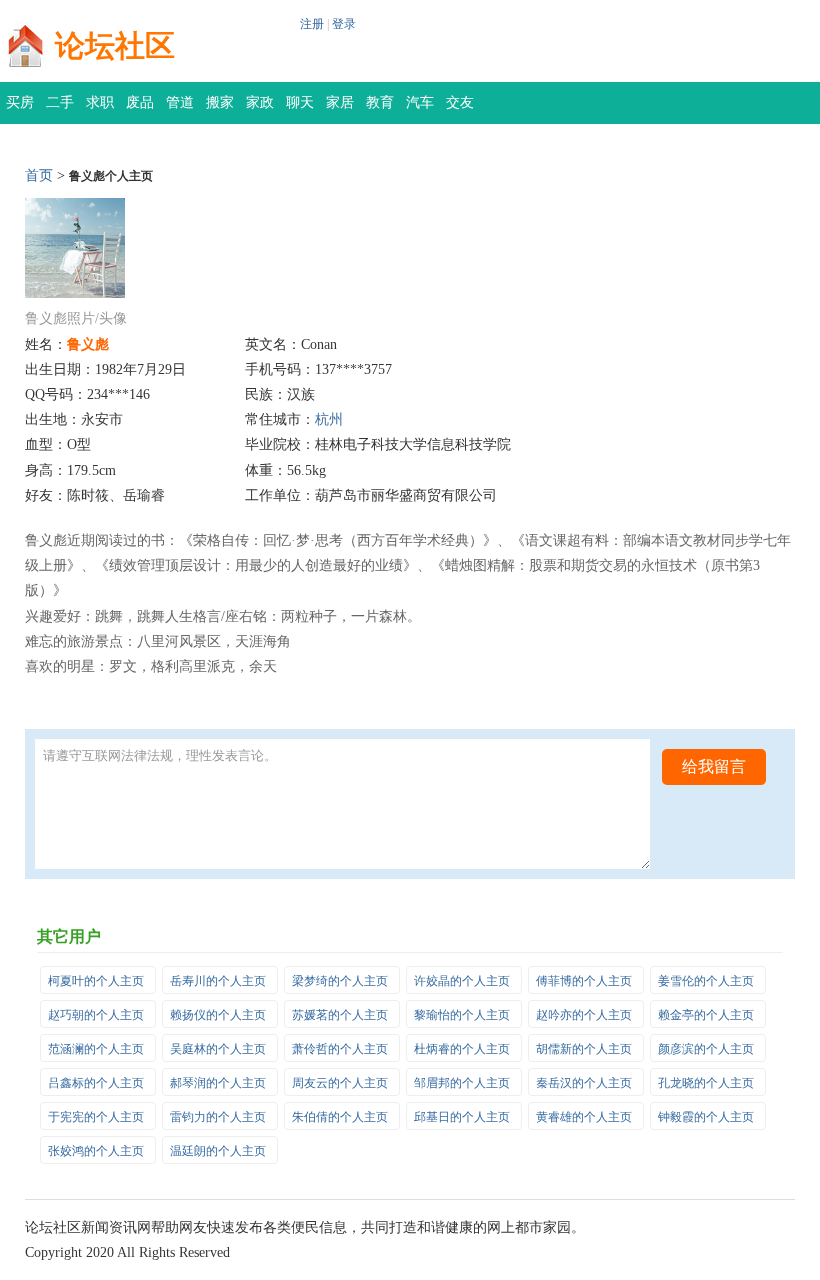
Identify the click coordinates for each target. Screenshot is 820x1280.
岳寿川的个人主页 (218, 981)
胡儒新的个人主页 (584, 1049)
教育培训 (380, 109)
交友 (460, 102)
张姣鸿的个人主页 (96, 1151)
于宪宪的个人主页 (96, 1117)
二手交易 (60, 109)
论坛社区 (115, 45)
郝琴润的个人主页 (218, 1083)
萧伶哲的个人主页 (340, 1049)
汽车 (420, 102)
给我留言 (714, 766)
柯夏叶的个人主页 (96, 981)
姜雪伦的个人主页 (706, 981)
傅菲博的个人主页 (584, 981)
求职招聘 (100, 109)
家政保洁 (260, 109)
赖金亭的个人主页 (706, 1015)
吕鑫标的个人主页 (96, 1083)
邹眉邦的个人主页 (462, 1083)
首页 (39, 175)
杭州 (329, 419)
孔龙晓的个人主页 (706, 1083)
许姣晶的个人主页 (462, 981)
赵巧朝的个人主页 (96, 1015)
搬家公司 (220, 109)
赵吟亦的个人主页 (584, 1015)
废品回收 (140, 109)
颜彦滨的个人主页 (706, 1049)
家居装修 (340, 109)
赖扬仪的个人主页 (218, 1015)
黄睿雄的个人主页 (584, 1117)
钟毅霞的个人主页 (706, 1117)
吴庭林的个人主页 (218, 1049)
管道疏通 (180, 109)
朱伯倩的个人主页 (340, 1117)
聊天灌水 (300, 109)
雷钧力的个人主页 (218, 1117)
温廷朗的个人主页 (218, 1151)
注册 (312, 24)
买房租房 (20, 109)
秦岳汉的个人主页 (584, 1083)
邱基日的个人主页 (462, 1117)
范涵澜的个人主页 (96, 1049)
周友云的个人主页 (340, 1083)
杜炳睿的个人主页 (462, 1049)
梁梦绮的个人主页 (340, 981)
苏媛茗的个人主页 (340, 1015)
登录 (344, 24)
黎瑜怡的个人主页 (462, 1015)
